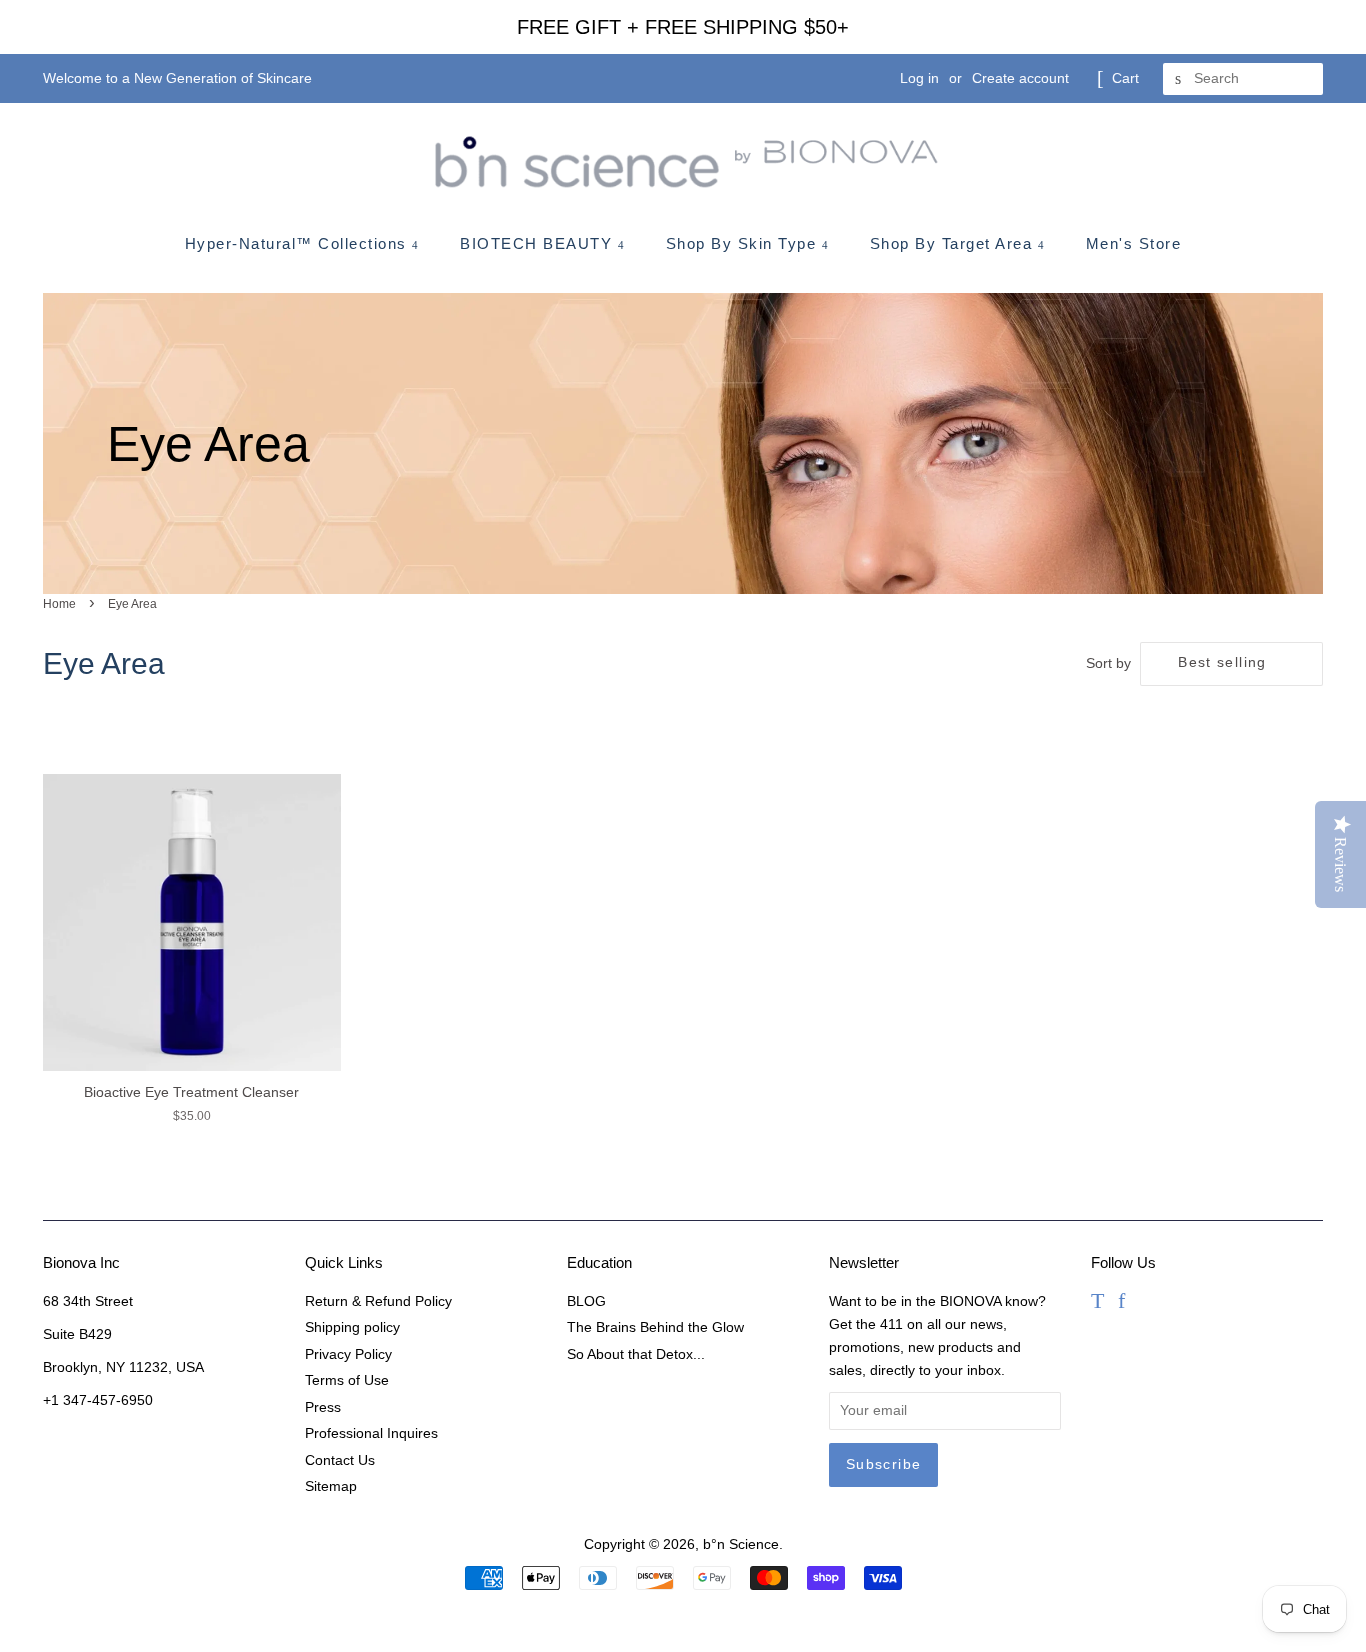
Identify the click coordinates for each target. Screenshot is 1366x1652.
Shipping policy (352, 1327)
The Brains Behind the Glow (655, 1327)
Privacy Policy (348, 1354)
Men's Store (1134, 243)
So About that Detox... (636, 1354)
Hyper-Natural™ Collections (299, 243)
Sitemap (331, 1486)
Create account (1020, 78)
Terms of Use (347, 1380)
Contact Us (340, 1460)
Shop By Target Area (954, 243)
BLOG (586, 1301)
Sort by (1108, 663)
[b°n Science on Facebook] (1121, 1303)
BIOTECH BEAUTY (539, 243)
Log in (919, 78)
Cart (1125, 78)
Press (323, 1407)
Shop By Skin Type (744, 243)
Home (59, 604)
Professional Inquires (371, 1433)
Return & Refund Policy (378, 1301)
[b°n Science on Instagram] (1147, 1303)
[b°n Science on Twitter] (1097, 1303)
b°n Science (741, 1544)
